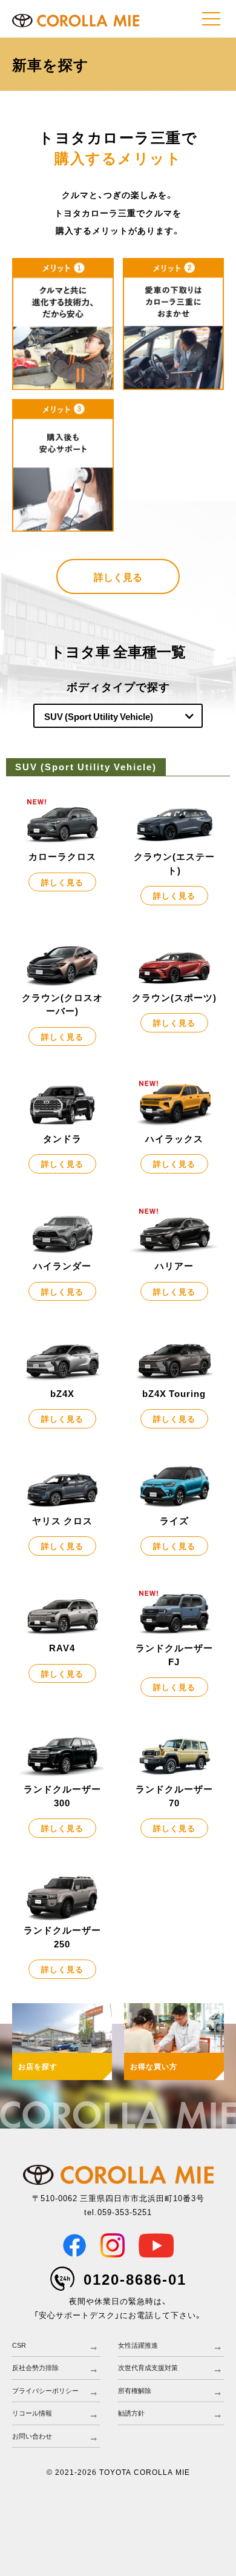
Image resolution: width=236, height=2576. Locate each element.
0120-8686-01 (135, 2279)
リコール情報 (32, 2413)
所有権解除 (135, 2391)
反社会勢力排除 (35, 2368)
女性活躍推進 (138, 2345)
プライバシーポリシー (45, 2391)
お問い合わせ (32, 2436)
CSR (19, 2345)
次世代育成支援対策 (148, 2368)
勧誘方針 (131, 2413)
